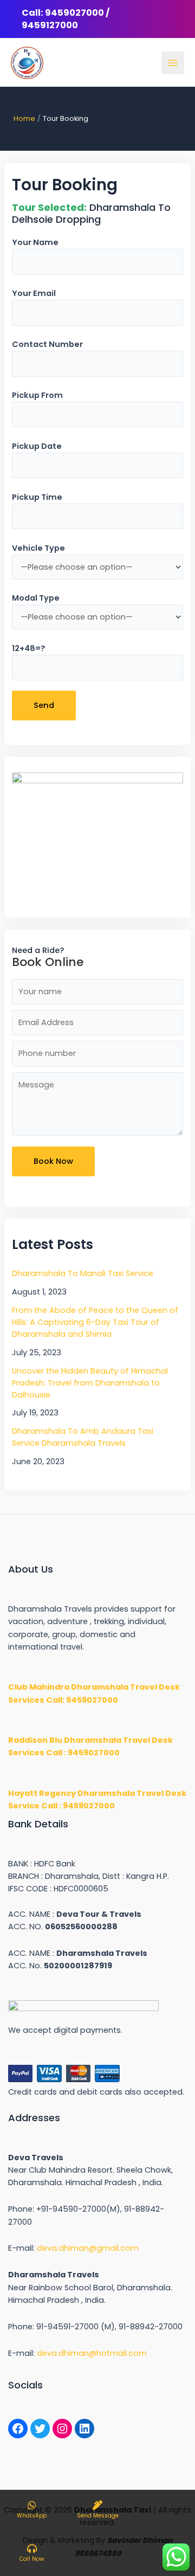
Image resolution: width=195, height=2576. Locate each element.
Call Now (32, 2559)
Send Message (98, 2516)
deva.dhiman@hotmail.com (92, 2353)
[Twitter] (40, 2429)
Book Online (48, 962)
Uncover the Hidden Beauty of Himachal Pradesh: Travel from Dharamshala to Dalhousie (90, 1383)
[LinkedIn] (84, 2429)
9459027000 (74, 13)
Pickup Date (37, 446)
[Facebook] (18, 2429)
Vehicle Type (38, 548)
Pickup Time (37, 497)
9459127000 (50, 25)
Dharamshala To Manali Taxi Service (83, 1273)
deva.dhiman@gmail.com (88, 2248)
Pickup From (37, 395)
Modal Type (36, 598)
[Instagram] (62, 2429)
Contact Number (47, 344)
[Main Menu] (173, 63)
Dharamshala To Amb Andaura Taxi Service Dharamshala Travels (83, 1437)
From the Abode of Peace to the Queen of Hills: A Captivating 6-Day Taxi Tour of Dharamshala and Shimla (95, 1322)
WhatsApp (32, 2516)
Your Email (34, 293)
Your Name (35, 242)
